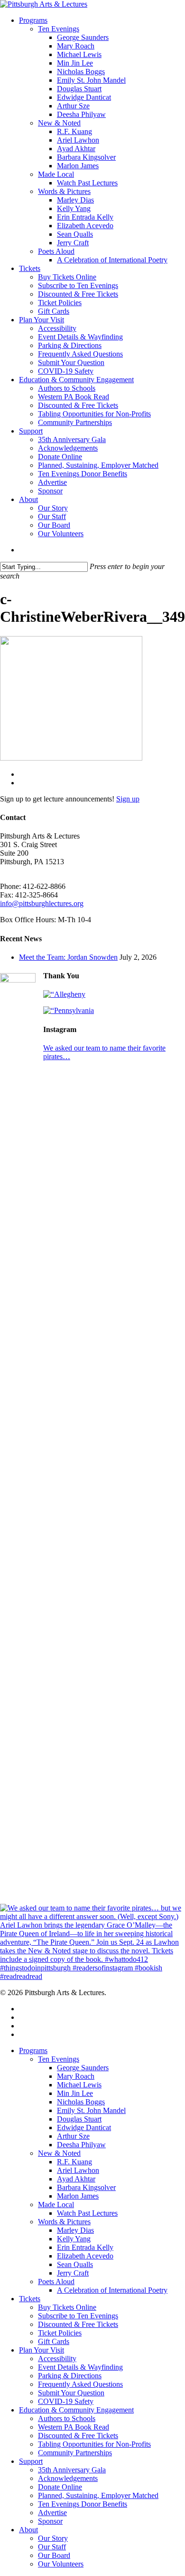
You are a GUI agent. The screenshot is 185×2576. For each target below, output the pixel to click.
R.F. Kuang (74, 2162)
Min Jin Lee (75, 2093)
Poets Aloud (56, 2282)
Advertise (52, 2513)
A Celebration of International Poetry (112, 2290)
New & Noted (59, 2153)
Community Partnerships (75, 2453)
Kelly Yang (74, 2239)
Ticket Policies (60, 2333)
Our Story (53, 2538)
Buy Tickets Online (67, 2307)
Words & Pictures (64, 2222)
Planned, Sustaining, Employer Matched (98, 2495)
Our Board (54, 2555)
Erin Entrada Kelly (85, 2247)
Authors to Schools (67, 2418)
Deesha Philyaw (81, 2145)
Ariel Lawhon (78, 2170)
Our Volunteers (61, 2564)
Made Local (56, 2205)
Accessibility (57, 2359)
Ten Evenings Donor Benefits (83, 2504)
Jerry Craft (73, 2273)
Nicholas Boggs (81, 2102)
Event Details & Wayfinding (80, 2367)
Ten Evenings (59, 2059)
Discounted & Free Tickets (78, 2324)
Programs (33, 2050)
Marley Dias (75, 2230)
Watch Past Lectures (87, 2213)
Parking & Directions (70, 2376)
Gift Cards (54, 2341)
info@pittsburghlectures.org (42, 903)
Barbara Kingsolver (86, 2187)
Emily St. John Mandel (91, 2110)
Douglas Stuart (79, 2119)
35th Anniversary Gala (72, 2470)
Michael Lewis (79, 2085)
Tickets (30, 2299)
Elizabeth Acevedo (85, 2256)
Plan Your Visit (42, 2350)
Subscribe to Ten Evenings (78, 2316)
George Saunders (83, 2068)
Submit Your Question (71, 2393)
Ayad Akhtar (76, 2179)
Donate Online (60, 2487)
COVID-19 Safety (66, 2401)
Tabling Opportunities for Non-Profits (94, 2444)
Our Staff (52, 2547)
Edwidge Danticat (84, 2127)
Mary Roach (76, 2076)
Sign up (128, 799)
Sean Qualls (75, 2264)
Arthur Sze (73, 2136)
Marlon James (78, 2196)
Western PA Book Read (74, 2427)
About (28, 2530)
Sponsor (50, 2521)
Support (31, 2461)
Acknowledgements (68, 2478)
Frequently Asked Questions (80, 2384)
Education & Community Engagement (76, 2410)
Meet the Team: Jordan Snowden (68, 957)
